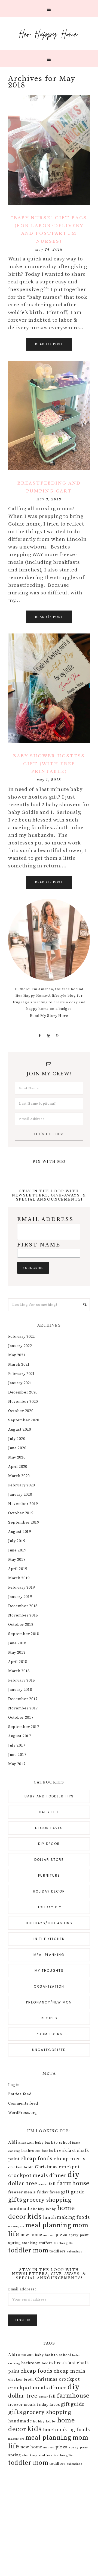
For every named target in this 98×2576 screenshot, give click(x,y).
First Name (39, 1245)
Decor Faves (49, 1828)
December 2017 (23, 1699)
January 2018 (20, 1690)
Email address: (22, 2289)
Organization (49, 1986)
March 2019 (19, 1578)
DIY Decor (49, 1844)
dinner (58, 2175)
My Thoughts (49, 1971)
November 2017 (23, 1708)
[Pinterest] (58, 1036)
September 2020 (24, 1420)
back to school (58, 2143)
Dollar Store (49, 1860)
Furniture (49, 1875)
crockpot (69, 2167)
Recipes (49, 2018)
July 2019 (17, 1541)
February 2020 (22, 1485)
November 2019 (23, 1504)
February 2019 (22, 1588)
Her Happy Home (49, 34)
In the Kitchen (49, 1939)
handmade (20, 2209)
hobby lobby (45, 2209)
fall (52, 2184)
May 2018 (17, 1653)
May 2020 (17, 1457)
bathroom (31, 2151)
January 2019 (20, 1597)
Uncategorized (49, 2050)
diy (73, 2175)
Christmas (46, 2167)
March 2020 (19, 1476)
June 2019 (17, 1550)
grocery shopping (47, 2200)
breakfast (65, 2150)
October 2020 (21, 1411)
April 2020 (18, 1467)
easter (43, 2184)
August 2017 (20, 1736)
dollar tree (23, 2184)
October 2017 (21, 1718)
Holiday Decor (49, 1891)
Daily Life (49, 1812)
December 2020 (23, 1392)
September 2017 (24, 1727)
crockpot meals (28, 2175)
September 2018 (24, 1634)
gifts (15, 2200)
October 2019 (21, 1513)
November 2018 (23, 1615)
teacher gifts (63, 2243)
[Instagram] (49, 1036)
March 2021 (19, 1365)
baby (39, 2143)
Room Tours (49, 2034)
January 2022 (20, 1346)
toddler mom (28, 2251)
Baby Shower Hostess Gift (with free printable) (49, 764)
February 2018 (22, 1680)
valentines (75, 2252)
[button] (49, 9)
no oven (49, 2235)
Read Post (49, 344)
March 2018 (19, 1671)
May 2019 (17, 1560)
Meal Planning (49, 1955)
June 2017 (17, 1755)
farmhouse (73, 2183)
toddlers (58, 2251)
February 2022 (22, 1337)
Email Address (45, 1219)
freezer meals (22, 2192)
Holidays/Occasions (49, 1923)
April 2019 (18, 1569)
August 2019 (20, 1532)
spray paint (79, 2235)
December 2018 (23, 1606)
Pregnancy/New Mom (49, 2002)
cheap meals (70, 2159)
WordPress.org (23, 2113)
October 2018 (21, 1625)
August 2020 (20, 1430)
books (47, 2151)
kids (35, 2217)
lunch (50, 2217)
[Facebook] (40, 1036)
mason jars (16, 2226)
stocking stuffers (37, 2243)
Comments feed (23, 2103)
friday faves (48, 2192)
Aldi (13, 2142)
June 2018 (17, 1643)
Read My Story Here (49, 1016)
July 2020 (17, 1439)
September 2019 (24, 1522)
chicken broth (21, 2167)
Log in (14, 2085)
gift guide (73, 2192)
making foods (73, 2217)
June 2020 (17, 1448)
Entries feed (20, 2094)
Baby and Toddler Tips (49, 1796)
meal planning (48, 2225)
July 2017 (17, 1745)
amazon (26, 2143)
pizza (62, 2235)
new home (31, 2235)
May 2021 (17, 1355)
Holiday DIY (49, 1907)
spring (15, 2243)
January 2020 (20, 1495)
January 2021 (20, 1383)
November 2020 (23, 1402)
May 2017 (17, 1764)
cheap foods (36, 2159)
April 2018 (18, 1662)
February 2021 (22, 1374)
